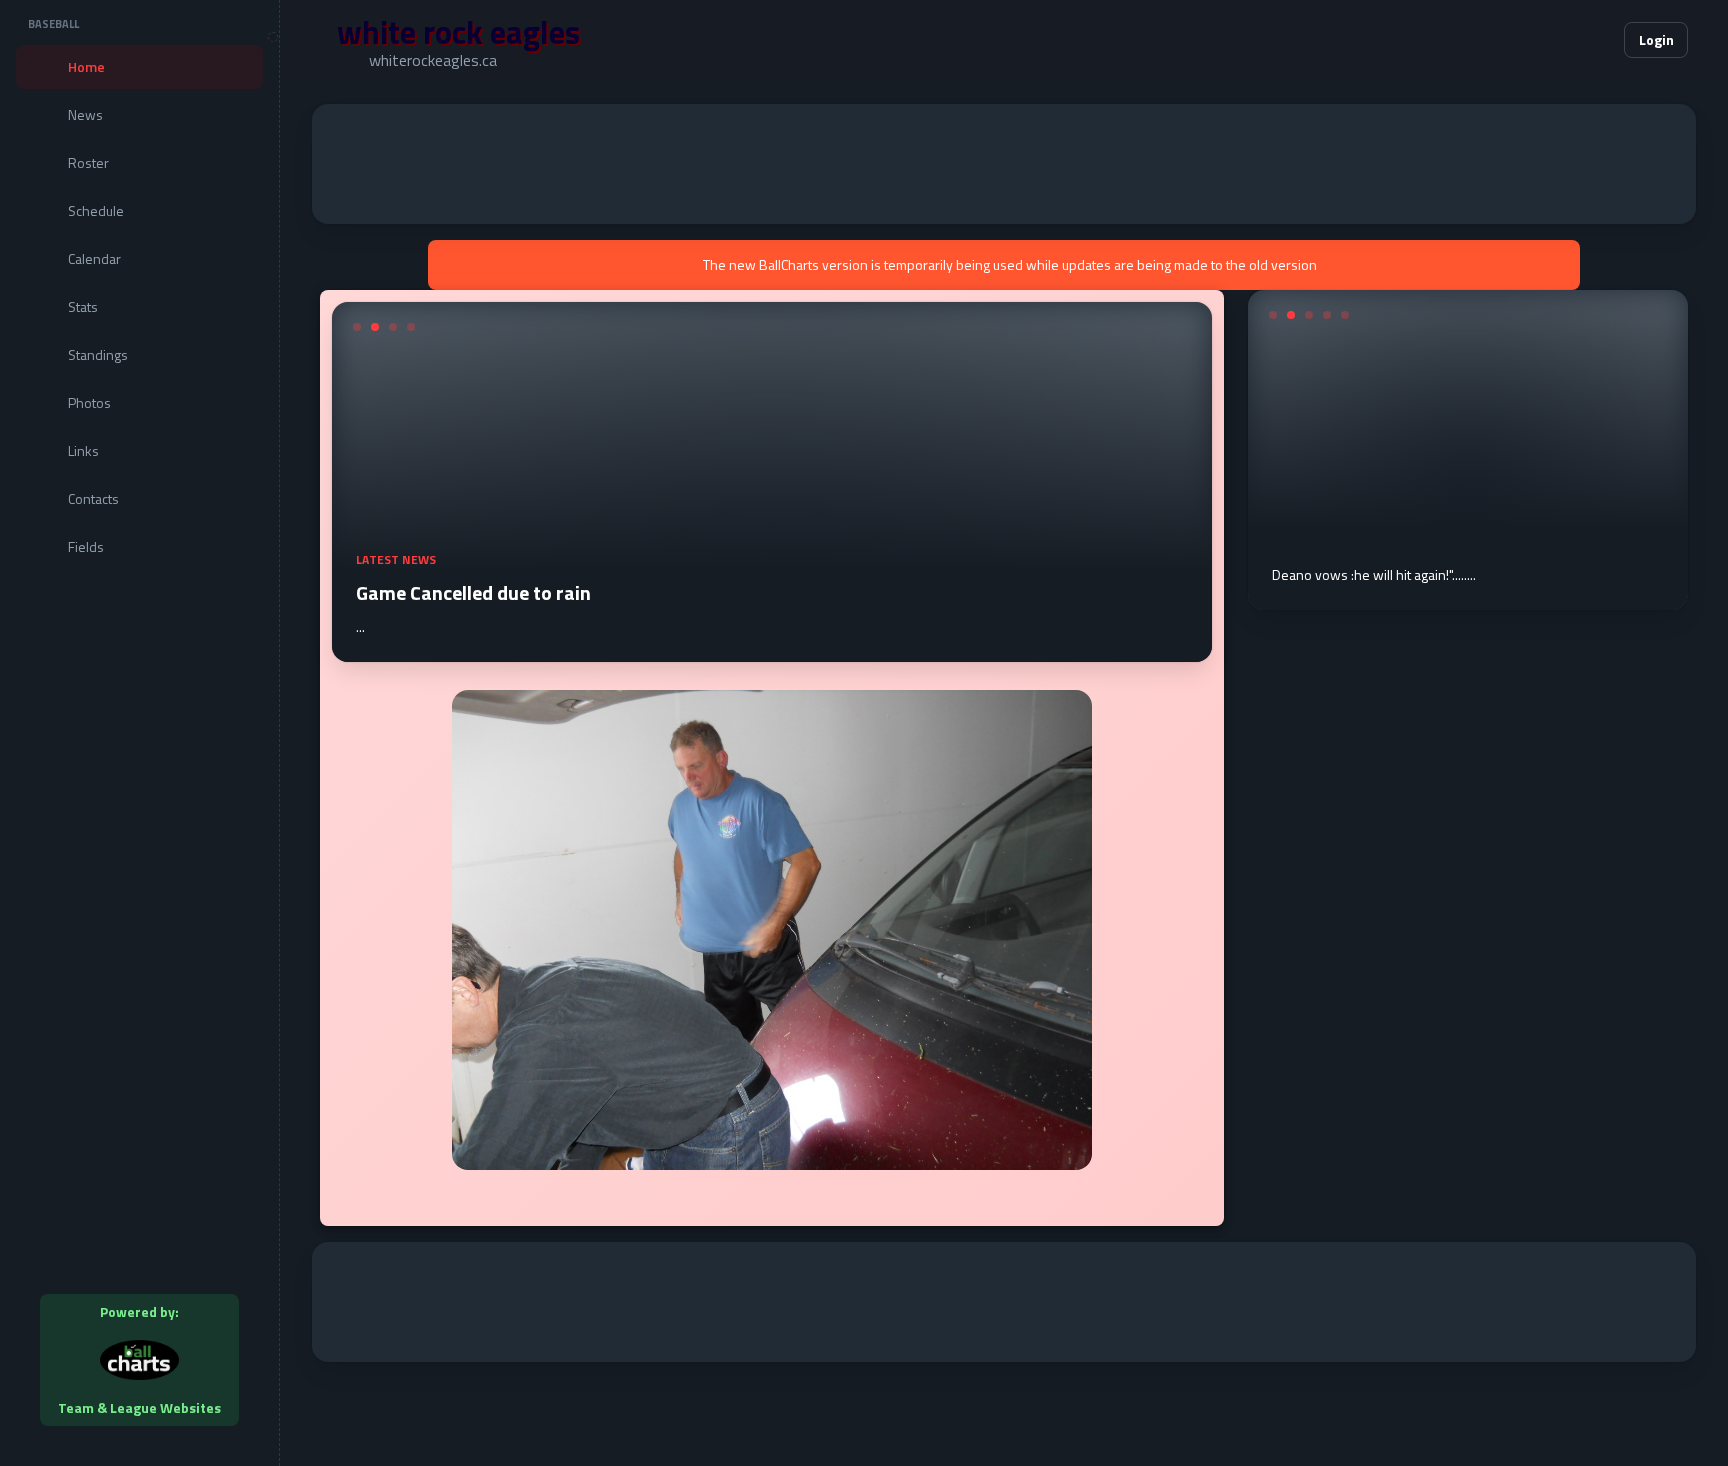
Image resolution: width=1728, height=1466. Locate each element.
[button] (1548, 40)
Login (1656, 39)
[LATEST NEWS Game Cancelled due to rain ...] (772, 650)
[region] (139, 733)
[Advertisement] (1004, 164)
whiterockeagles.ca (433, 60)
